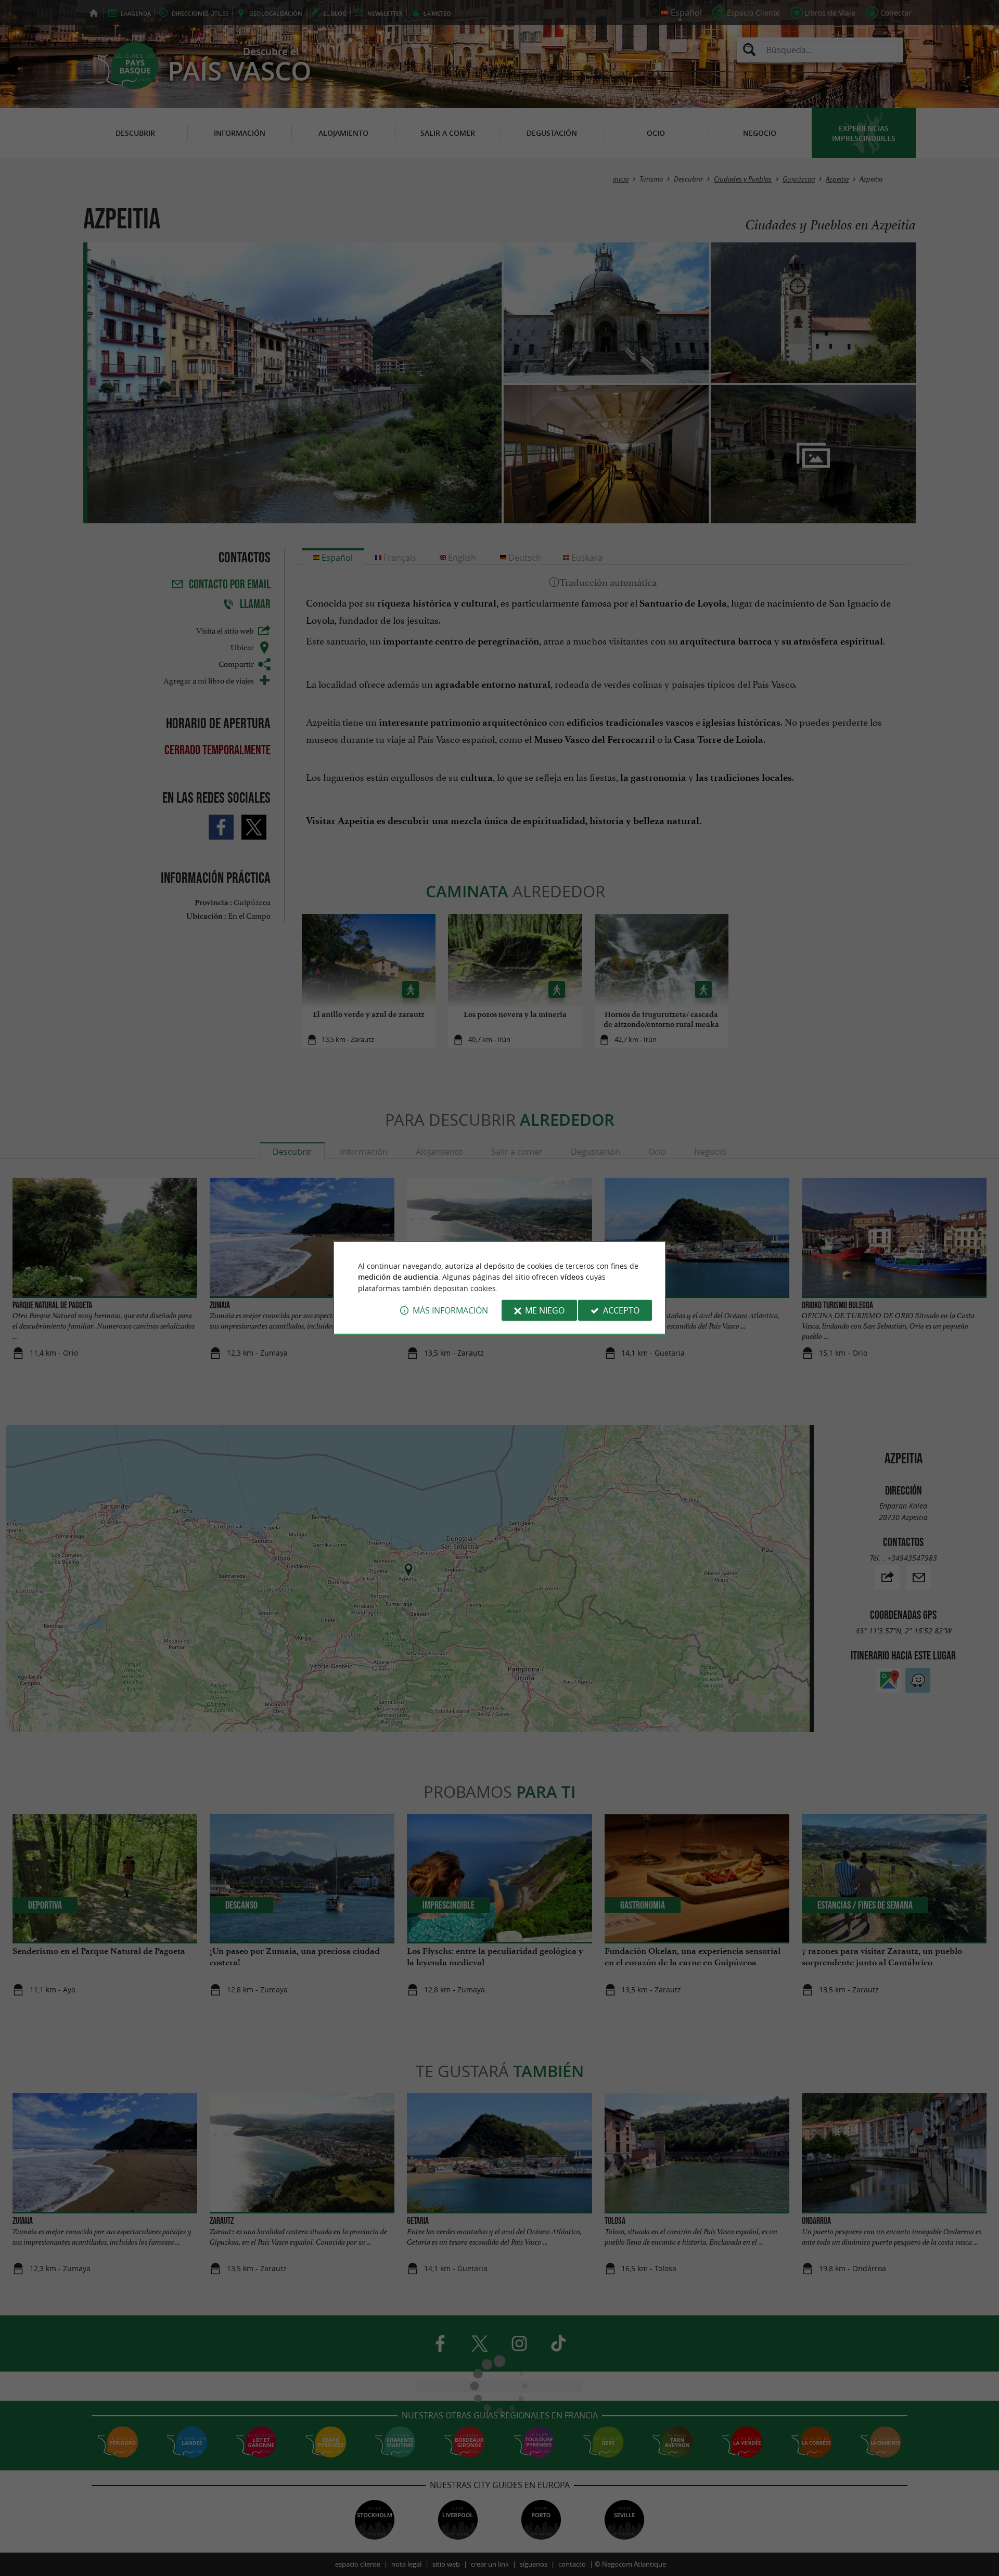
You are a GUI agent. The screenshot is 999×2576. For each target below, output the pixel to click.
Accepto (621, 1310)
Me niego (545, 1310)
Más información (450, 1310)
